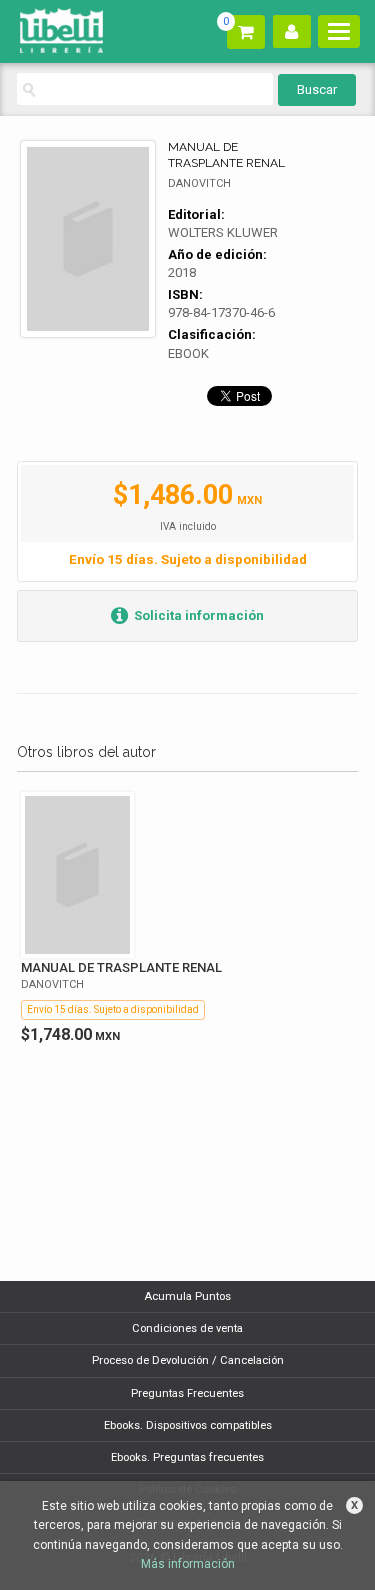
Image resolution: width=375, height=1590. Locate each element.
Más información (188, 1564)
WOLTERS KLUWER (223, 232)
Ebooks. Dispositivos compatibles (188, 1425)
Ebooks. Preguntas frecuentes (187, 1457)
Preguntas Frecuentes (187, 1393)
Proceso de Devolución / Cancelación (188, 1360)
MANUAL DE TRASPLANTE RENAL (121, 967)
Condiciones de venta (187, 1328)
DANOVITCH (199, 183)
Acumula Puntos (187, 1296)
